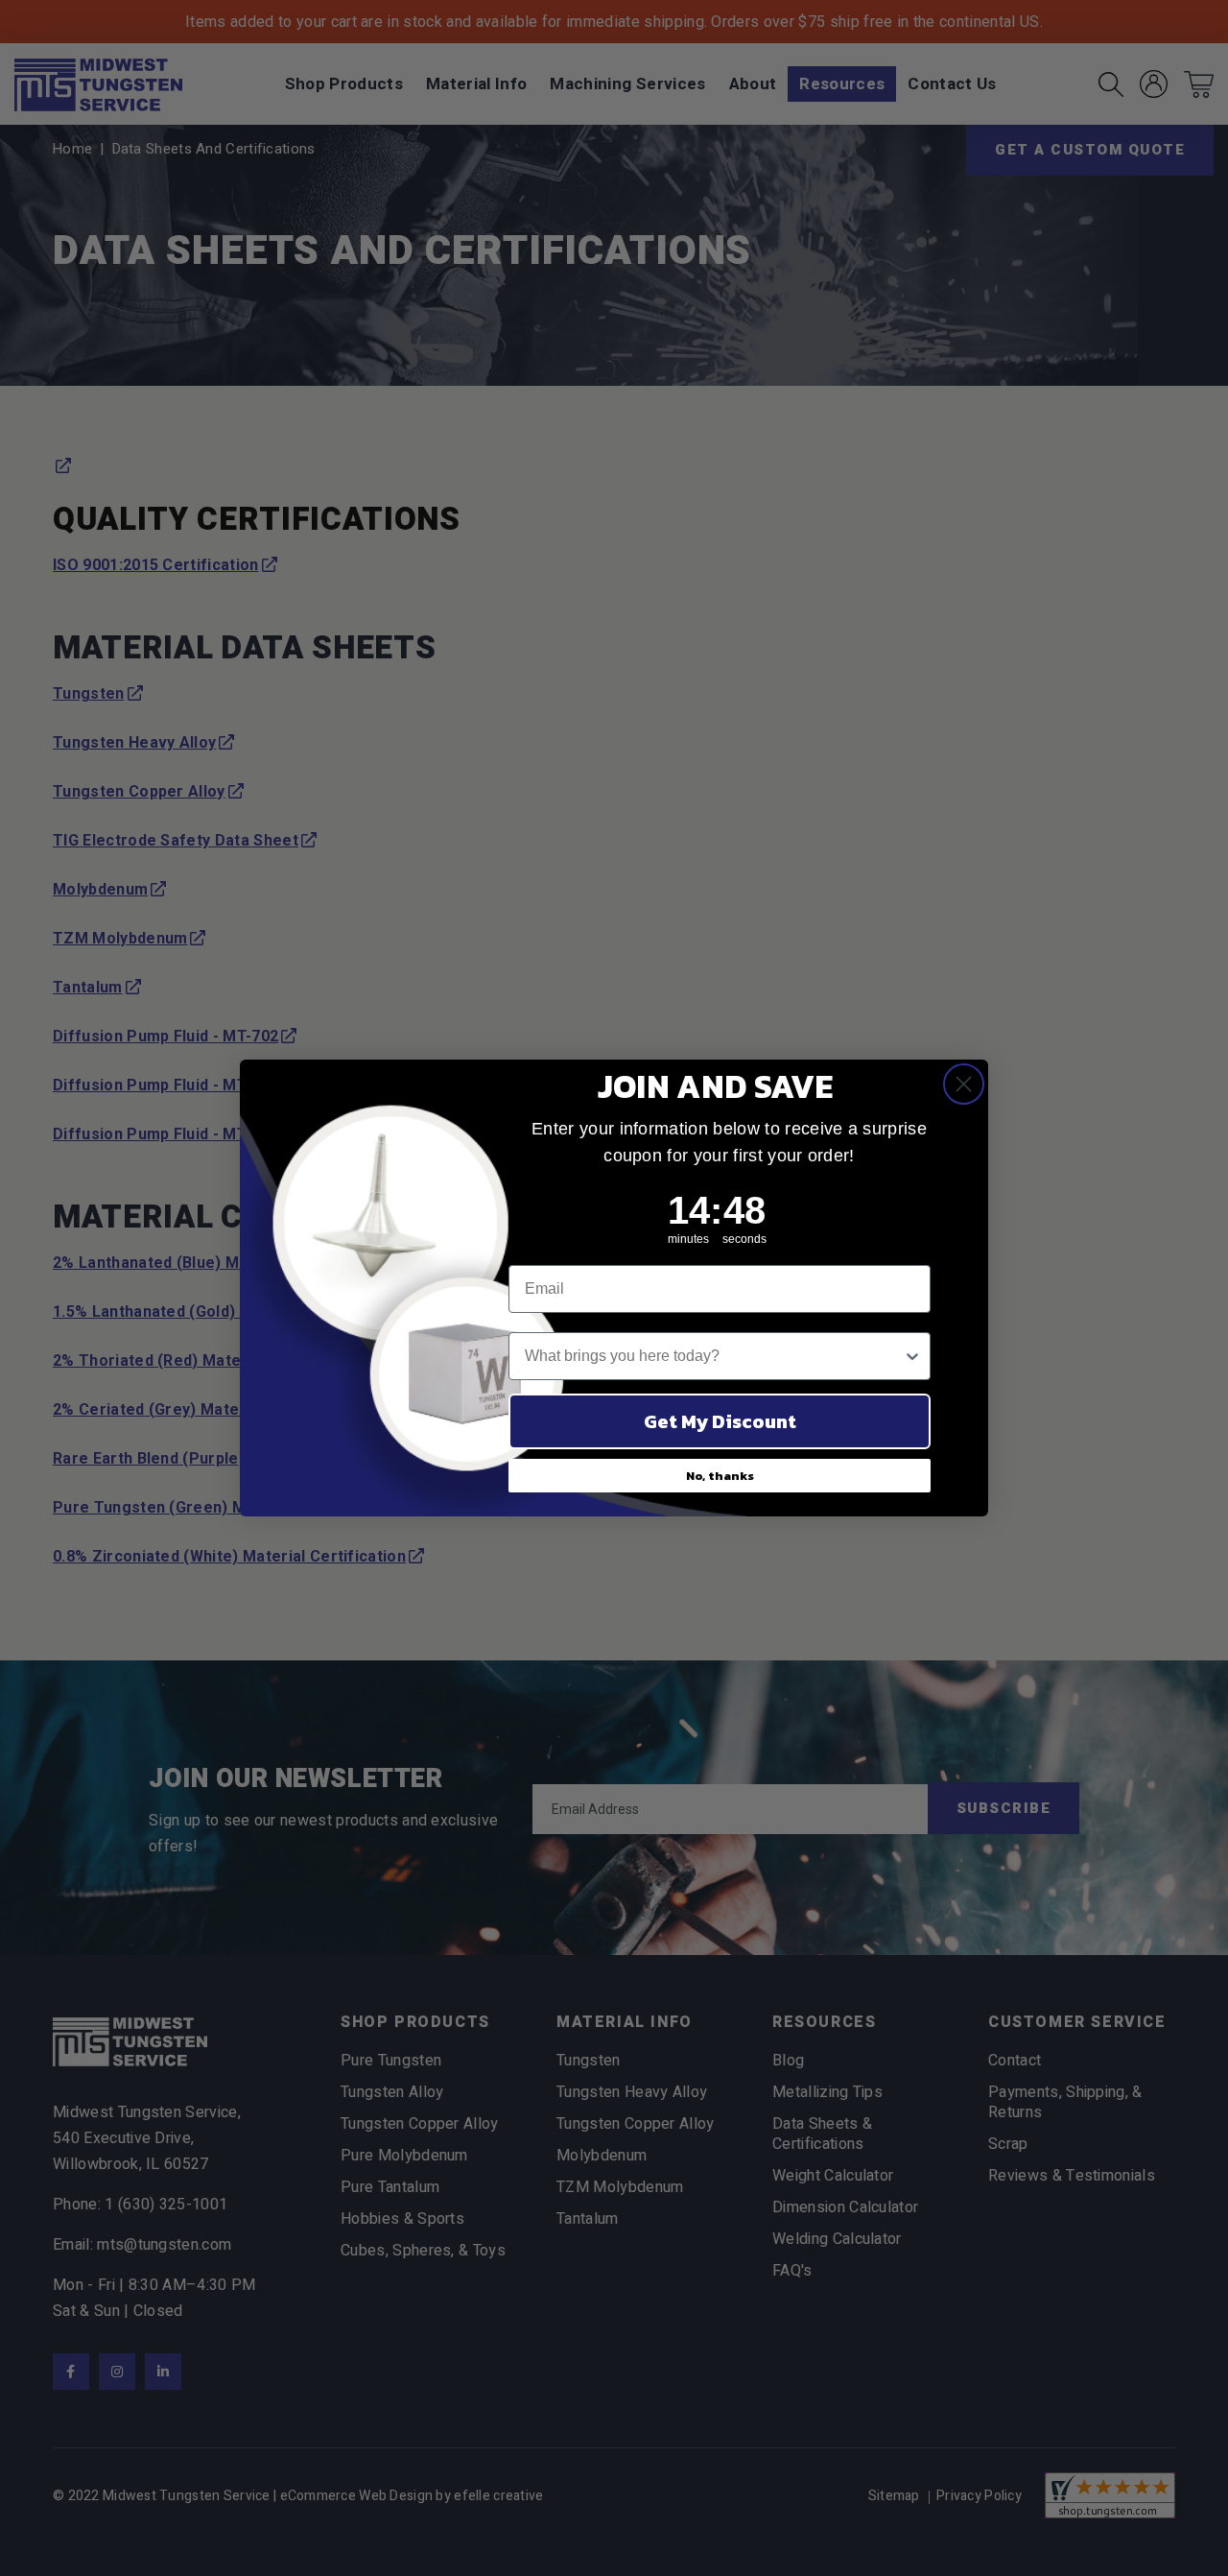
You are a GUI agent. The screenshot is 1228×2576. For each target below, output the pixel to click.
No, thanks (720, 1476)
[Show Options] (912, 1356)
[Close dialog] (964, 1084)
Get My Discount (720, 1421)
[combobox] (714, 1356)
